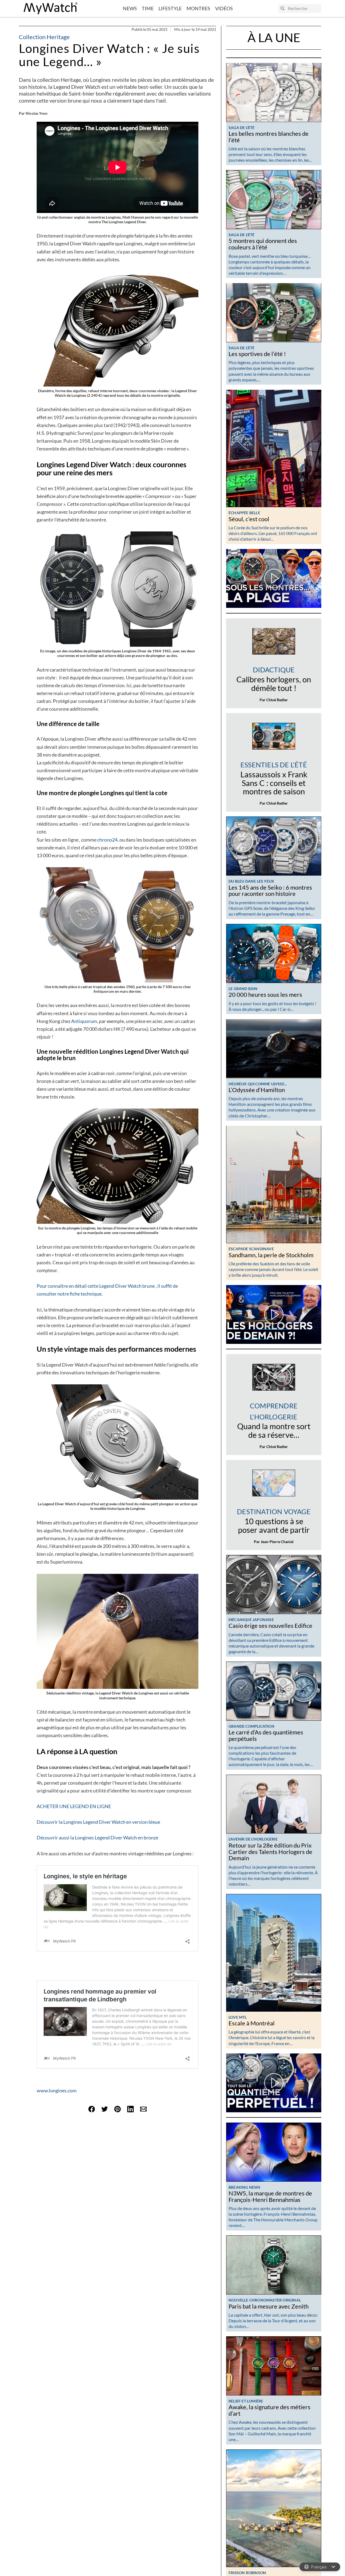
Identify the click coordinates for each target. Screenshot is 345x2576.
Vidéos (224, 8)
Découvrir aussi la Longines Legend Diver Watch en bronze (97, 1838)
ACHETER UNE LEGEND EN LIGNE (74, 1806)
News (130, 8)
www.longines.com (57, 2090)
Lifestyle (170, 8)
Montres (198, 8)
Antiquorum (84, 1021)
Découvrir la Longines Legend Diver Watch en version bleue (98, 1822)
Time (148, 8)
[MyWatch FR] (51, 9)
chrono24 (107, 840)
